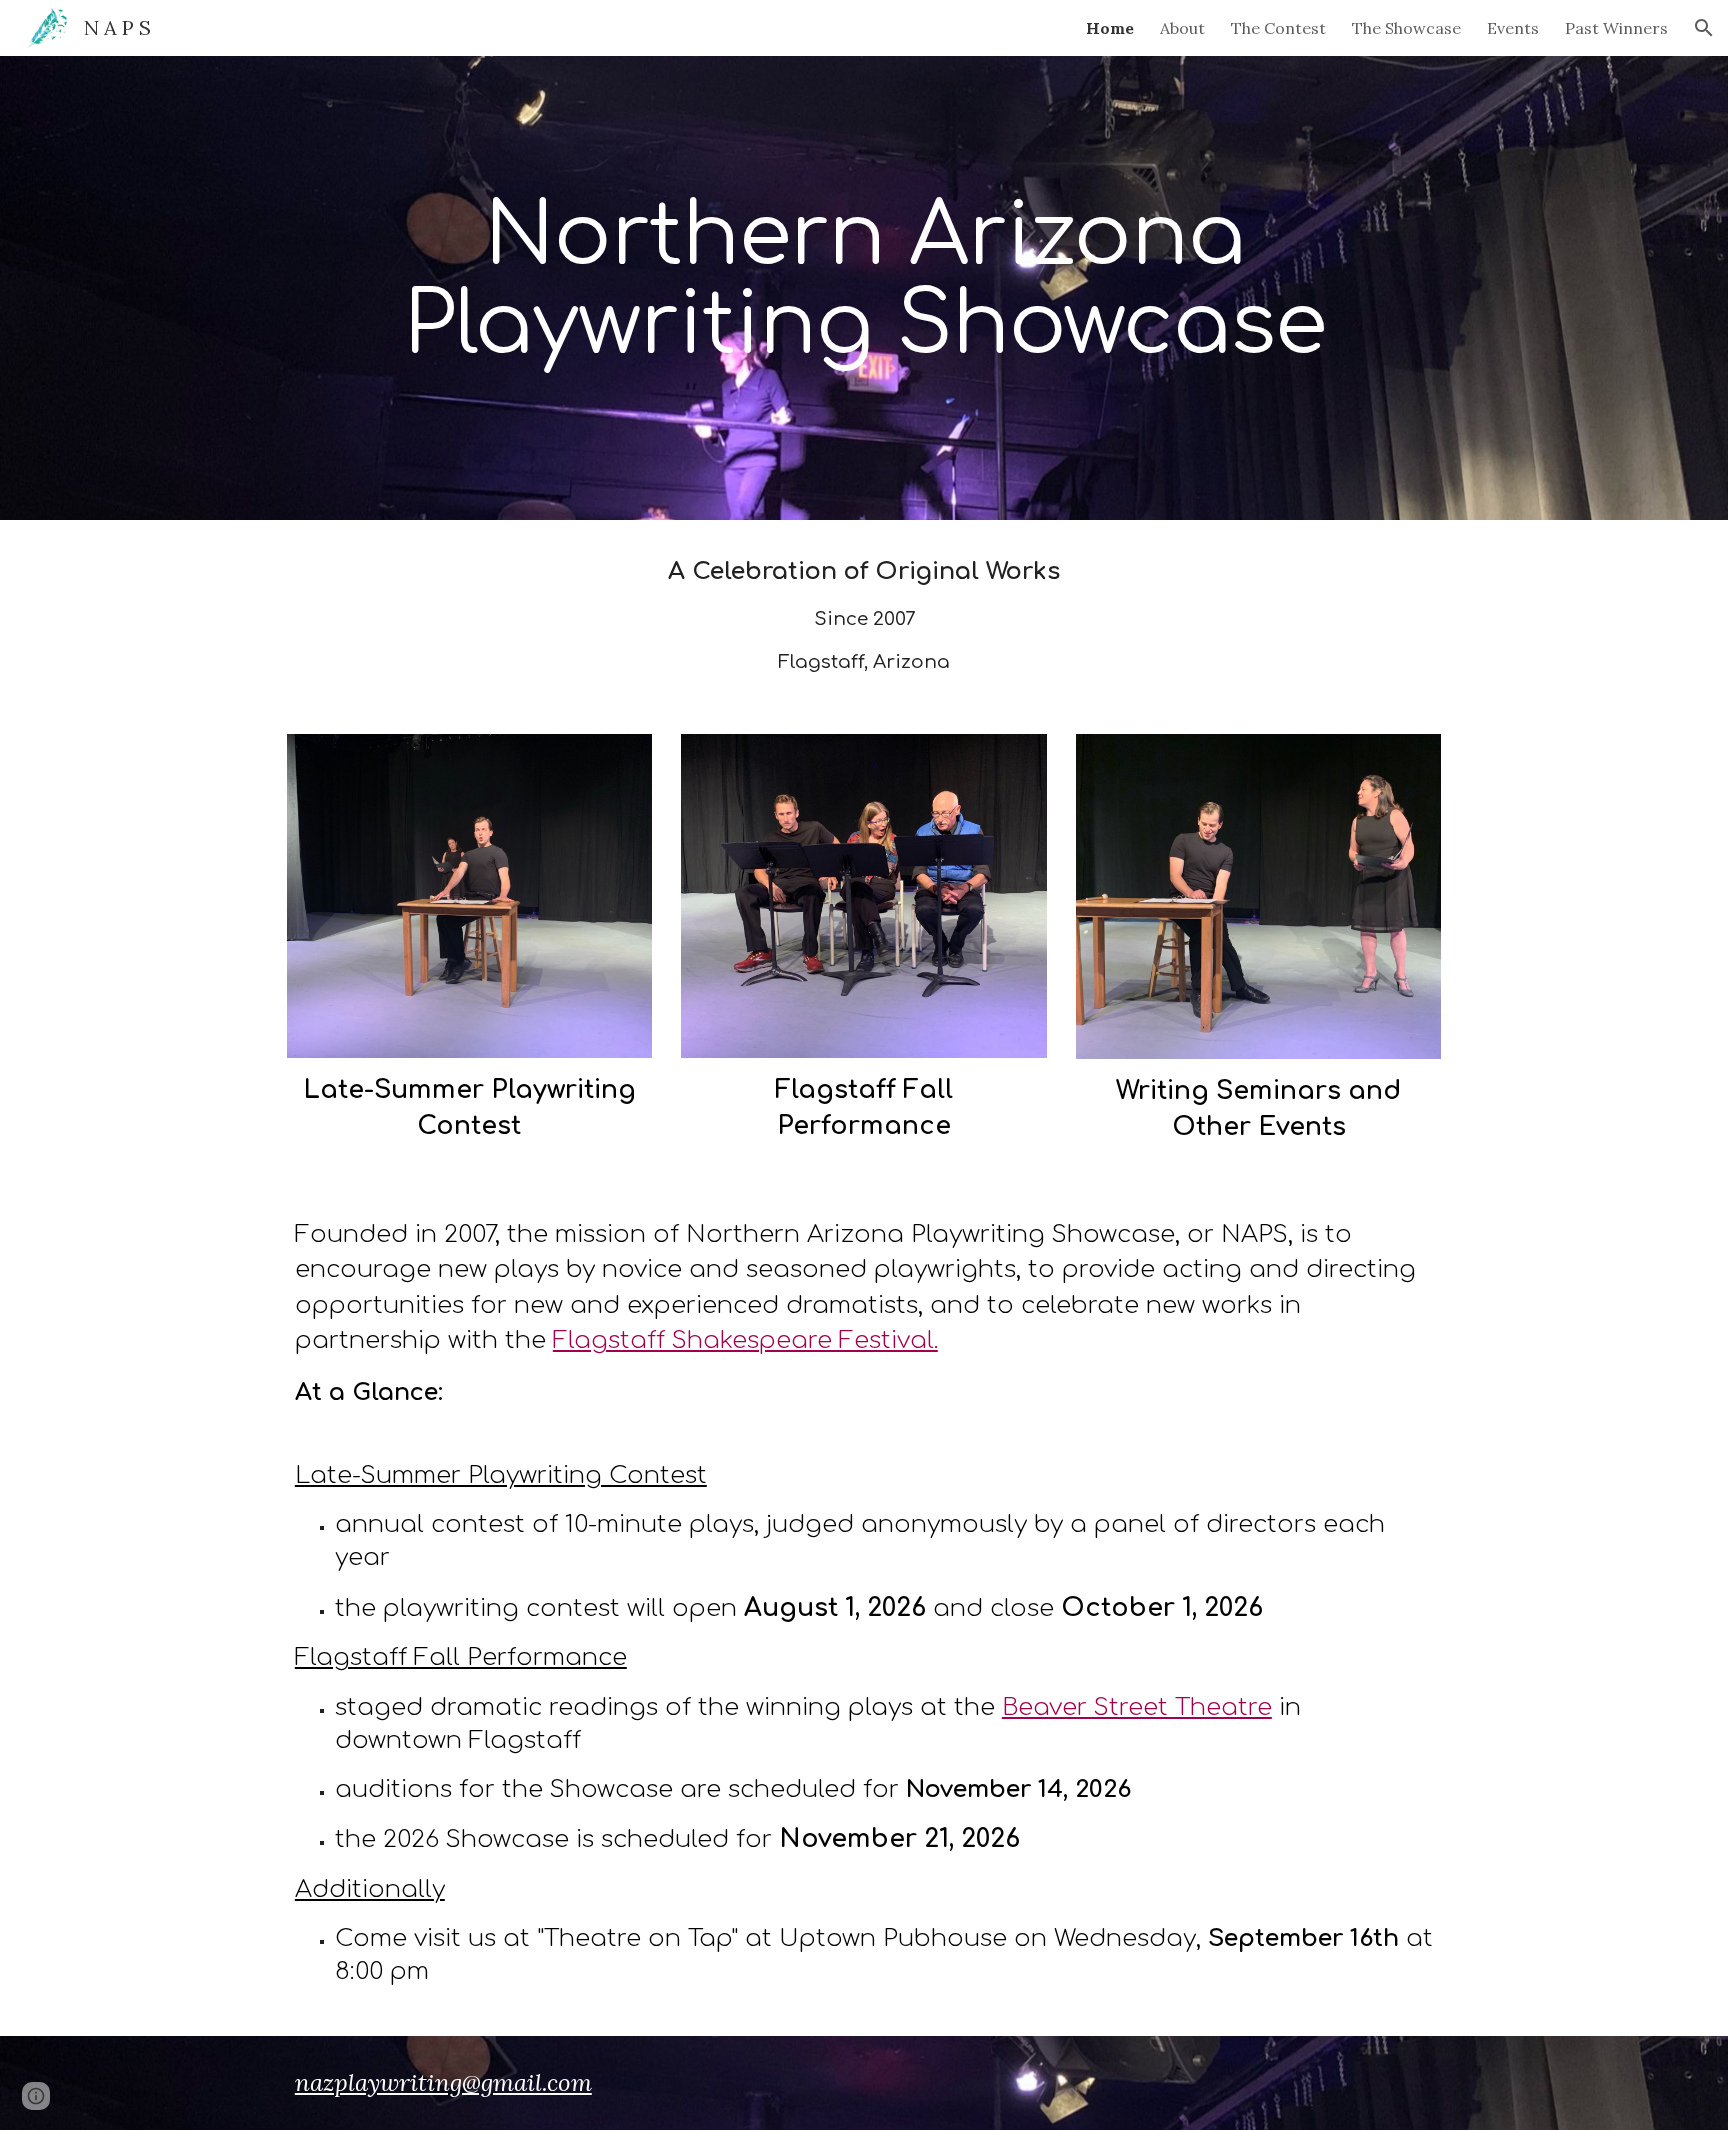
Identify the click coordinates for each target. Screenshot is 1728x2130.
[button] (1704, 28)
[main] (864, 288)
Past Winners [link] (1616, 28)
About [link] (1182, 28)
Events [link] (1513, 28)
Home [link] (1110, 28)
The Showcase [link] (1406, 28)
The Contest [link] (1278, 28)
